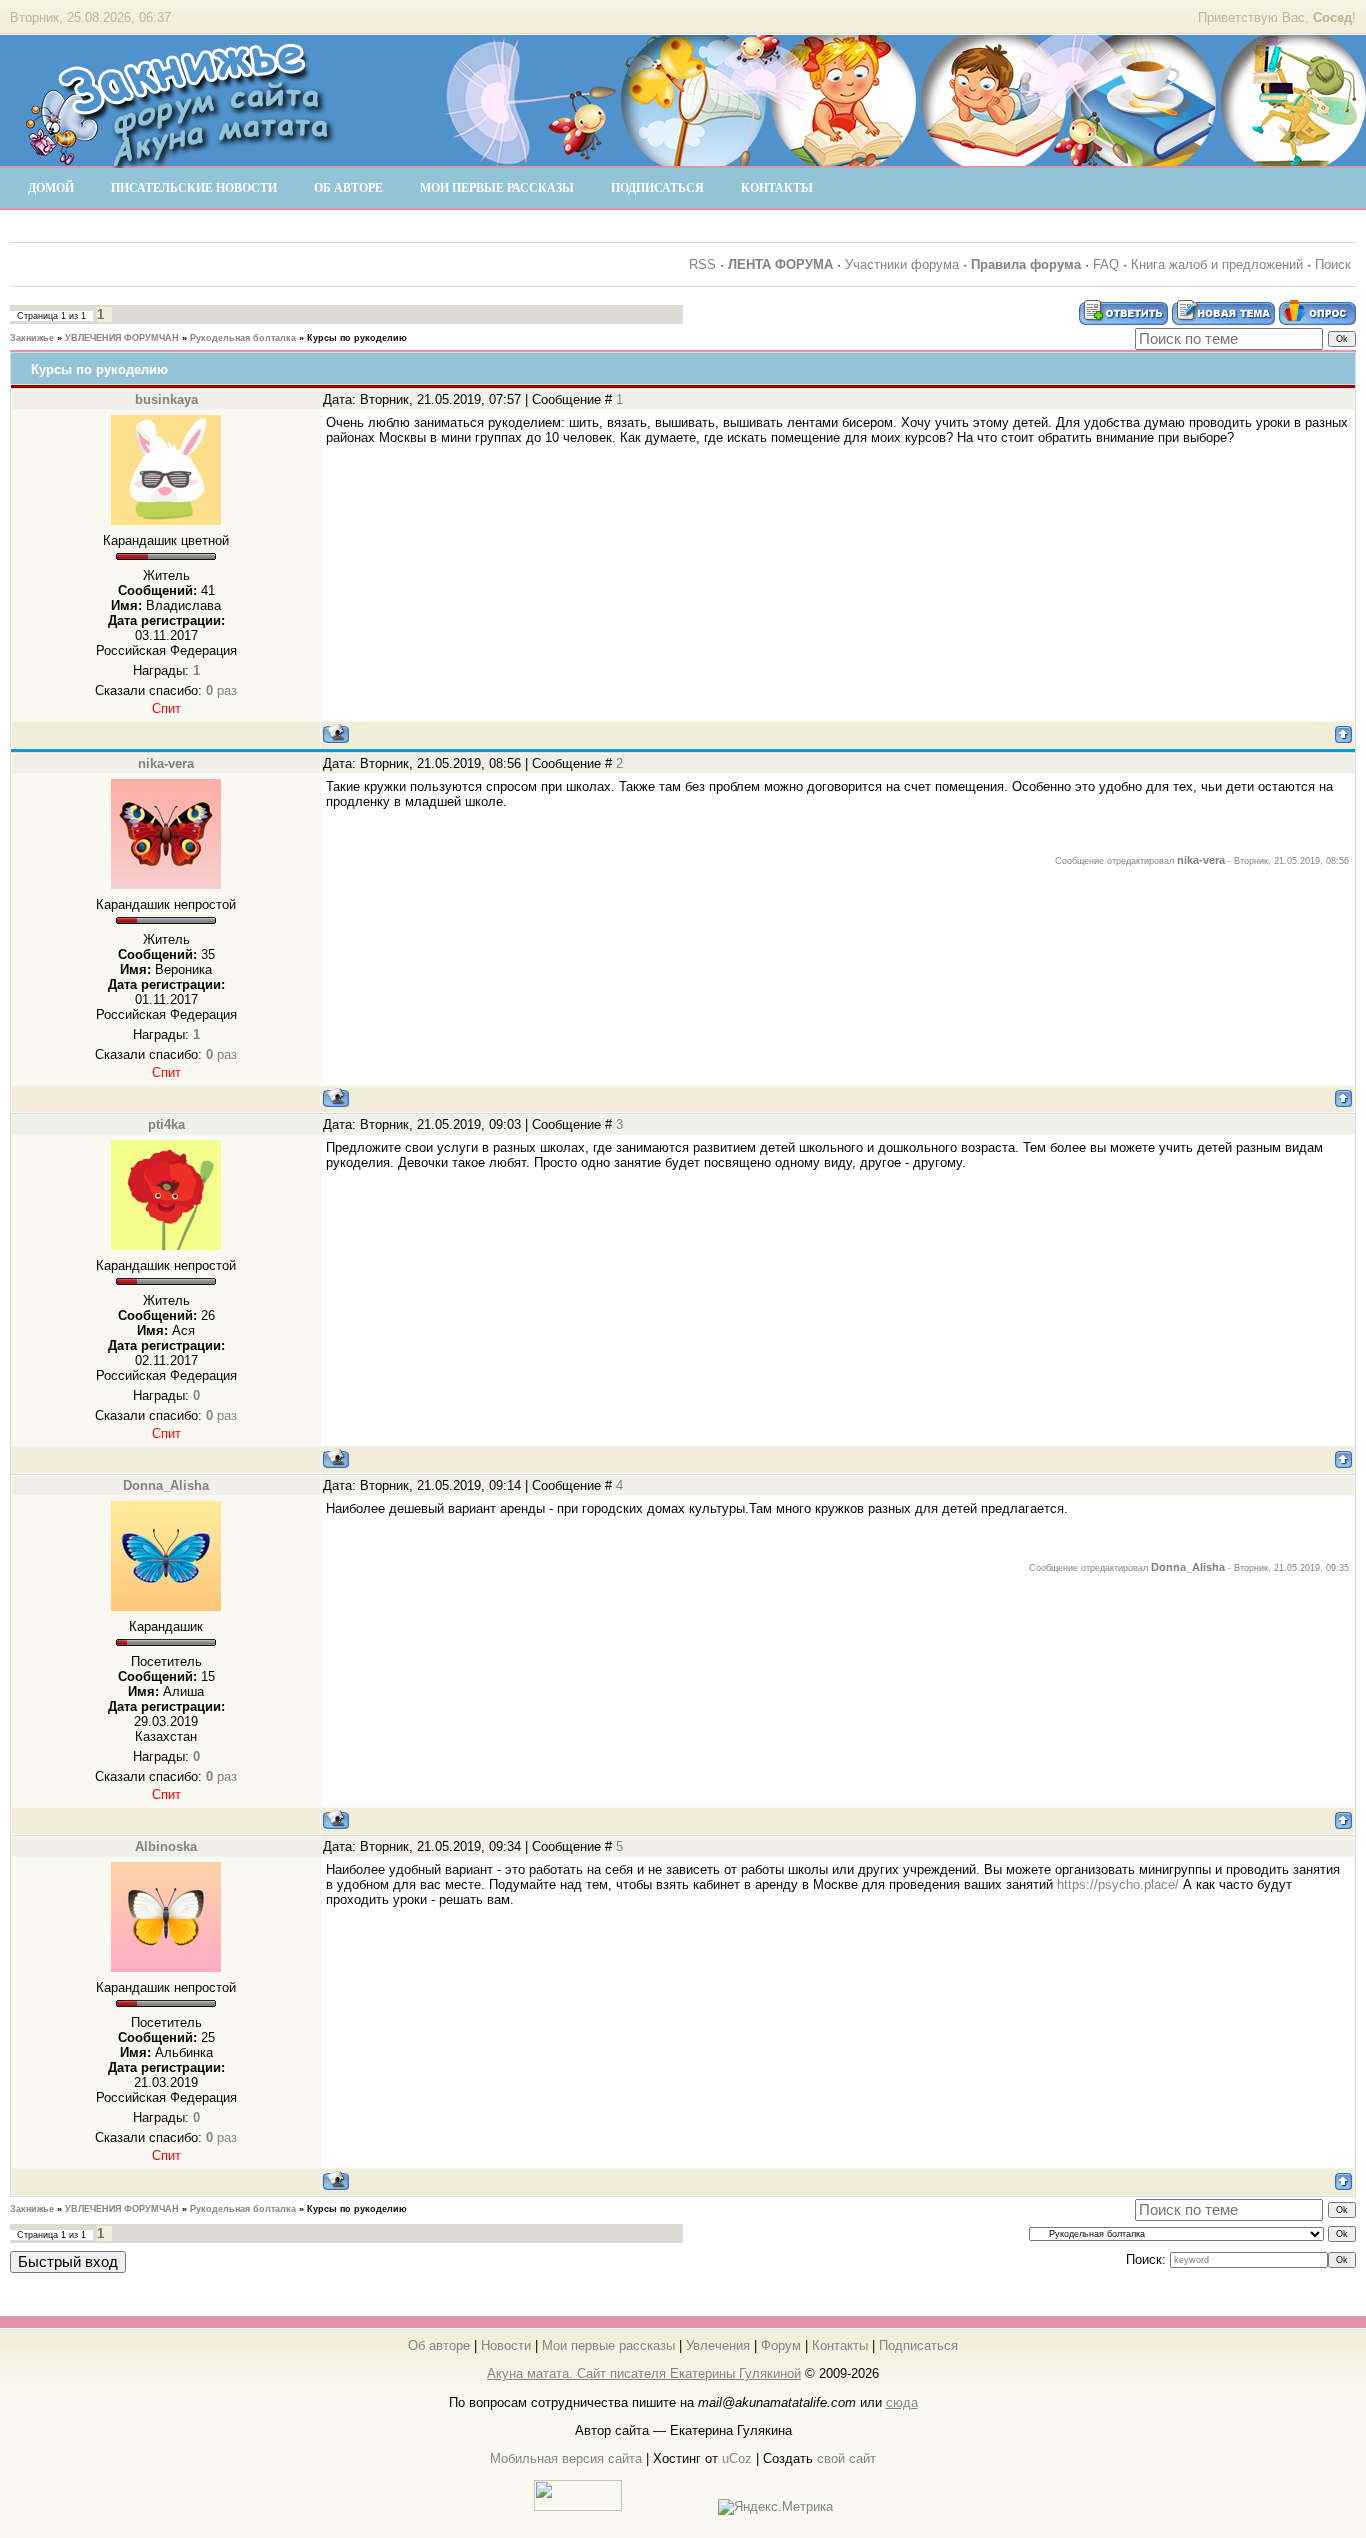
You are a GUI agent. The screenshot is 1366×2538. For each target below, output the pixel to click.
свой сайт (846, 2458)
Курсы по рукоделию (357, 338)
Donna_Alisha (166, 1485)
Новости (506, 2345)
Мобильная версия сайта (566, 2458)
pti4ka (166, 1124)
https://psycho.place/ (1118, 1884)
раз (221, 690)
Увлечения (718, 2345)
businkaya (166, 399)
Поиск (1333, 264)
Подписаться (918, 2345)
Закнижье (32, 338)
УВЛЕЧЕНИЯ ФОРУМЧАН (122, 338)
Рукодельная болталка (243, 338)
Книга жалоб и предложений (1217, 264)
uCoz (737, 2458)
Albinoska (166, 1846)
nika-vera (166, 763)
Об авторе (439, 2345)
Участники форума (902, 264)
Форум (781, 2345)
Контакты (840, 2345)
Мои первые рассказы (608, 2345)
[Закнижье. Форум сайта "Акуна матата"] (180, 159)
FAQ (1106, 264)
